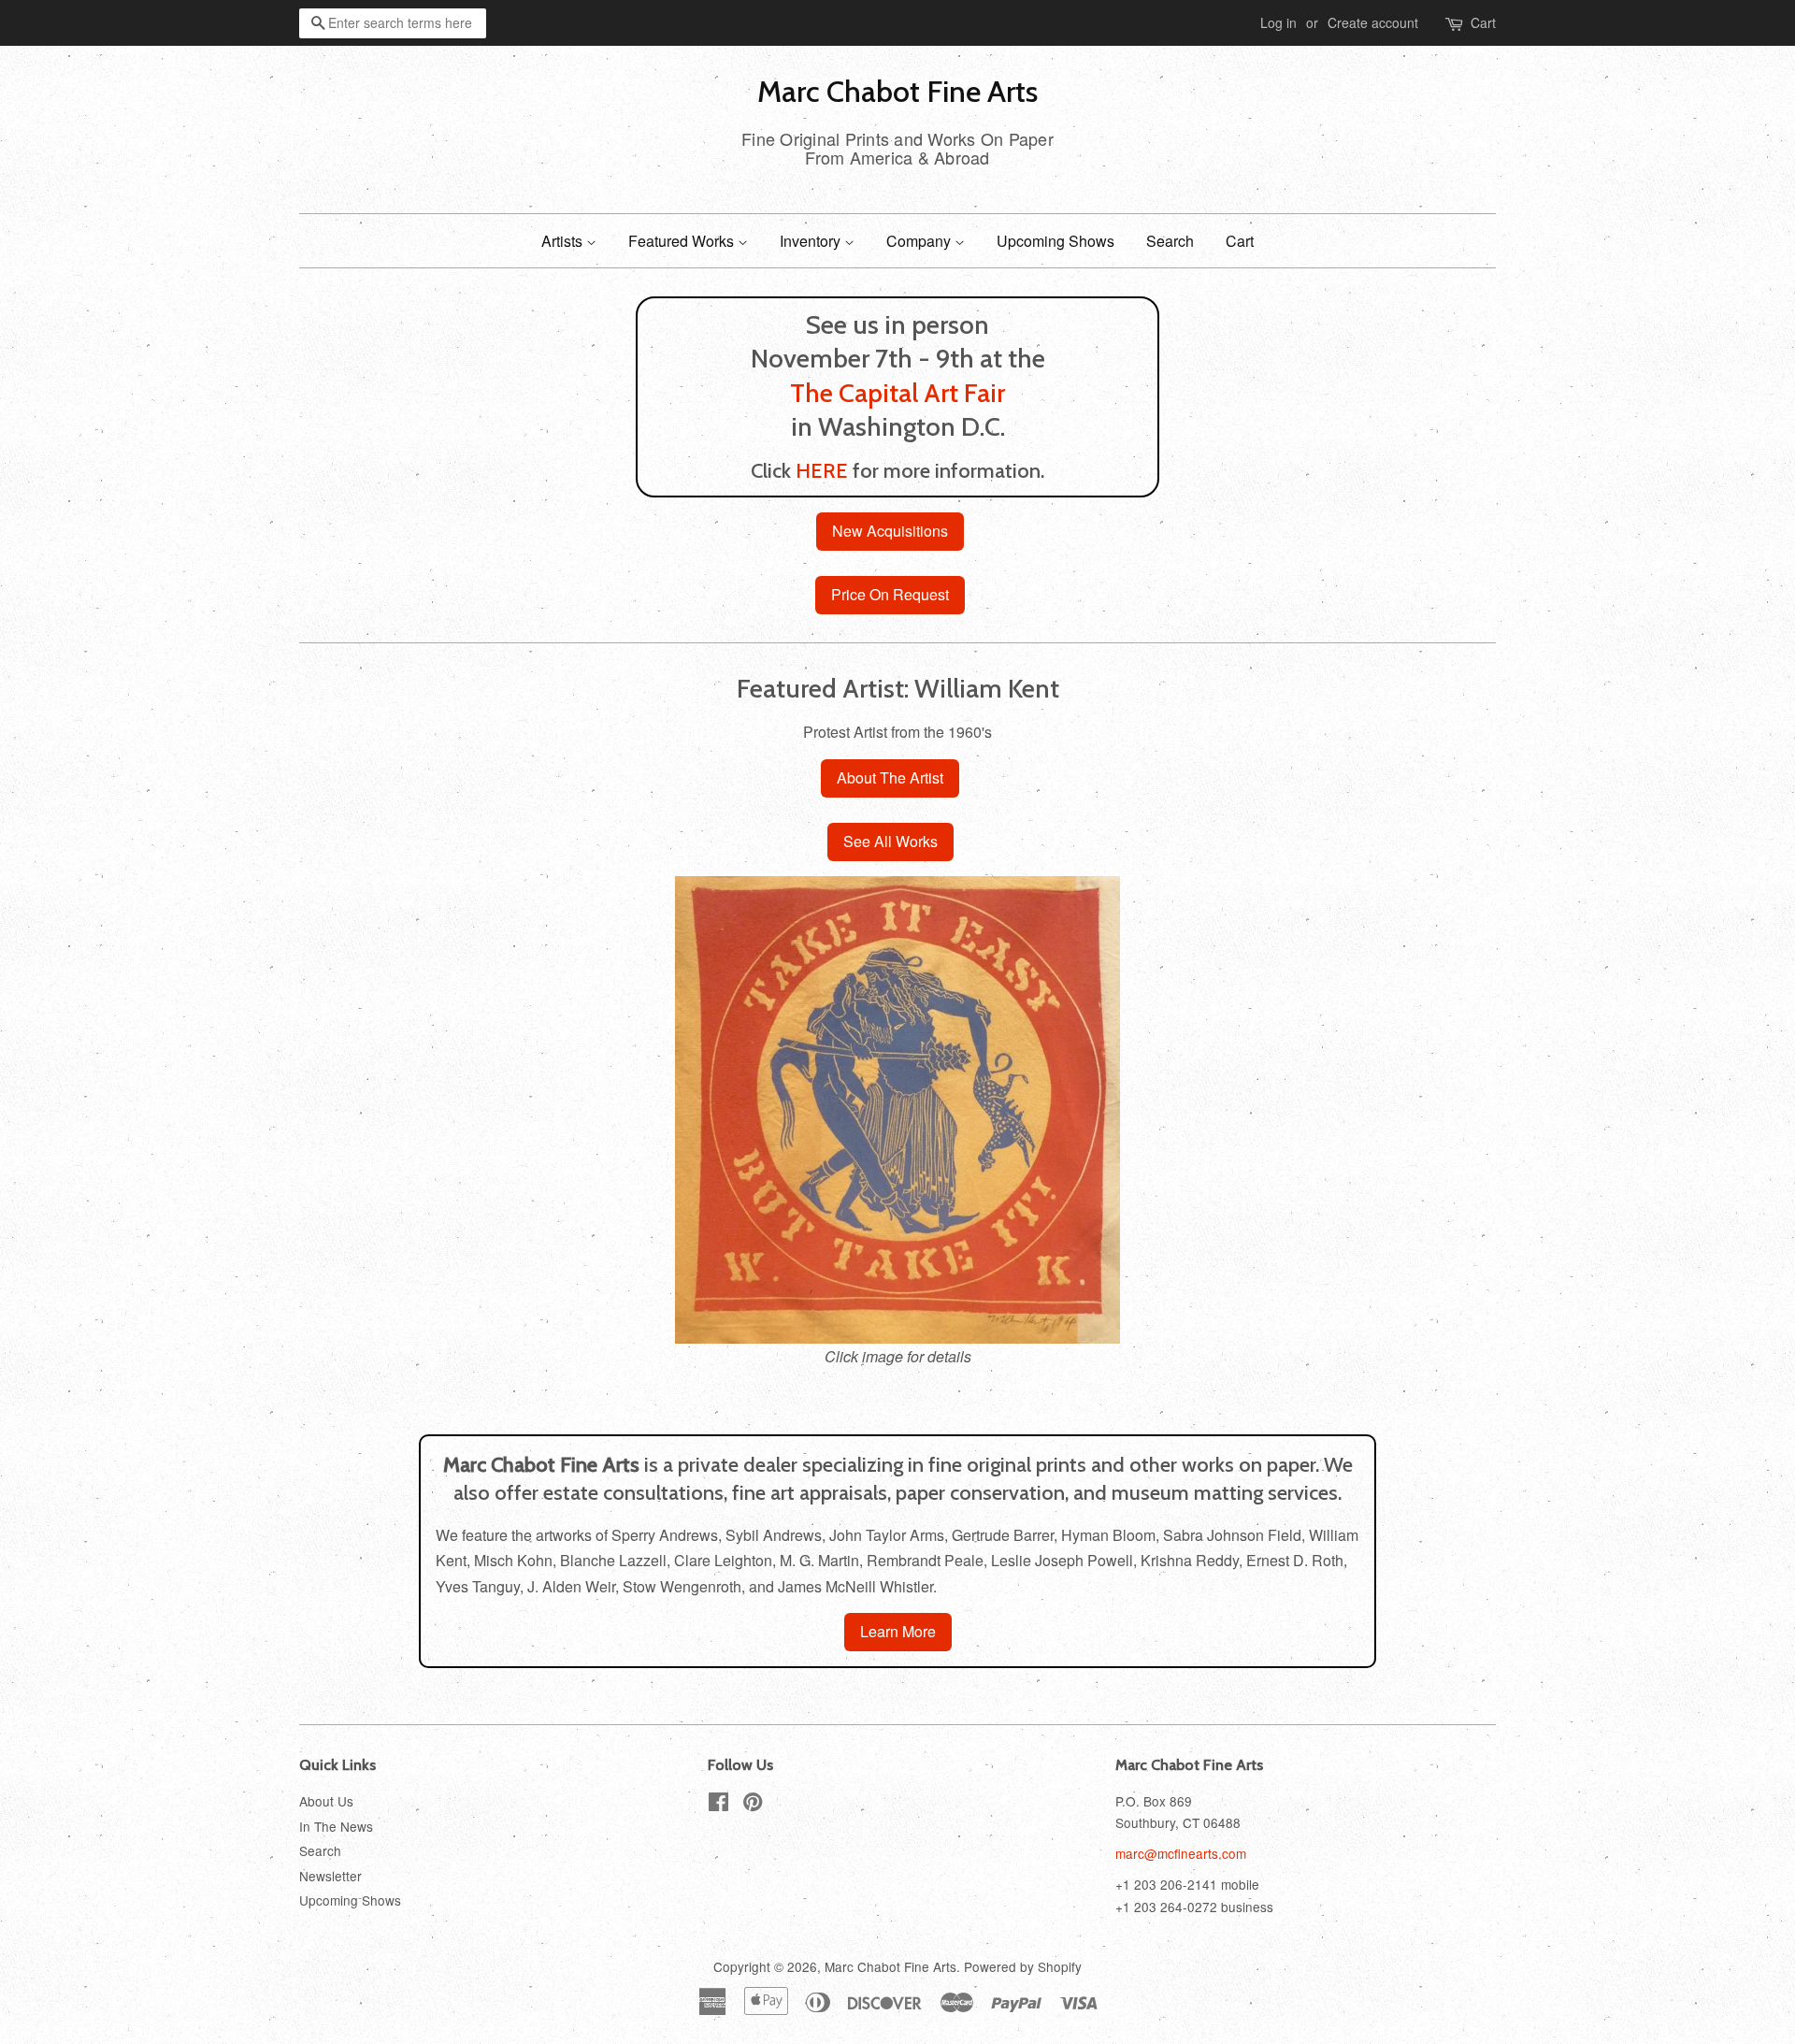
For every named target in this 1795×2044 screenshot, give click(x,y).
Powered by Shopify (1023, 1966)
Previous (339, 1110)
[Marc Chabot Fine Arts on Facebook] (718, 1805)
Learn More (898, 1631)
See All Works (890, 841)
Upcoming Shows (1055, 241)
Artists (564, 241)
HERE (822, 471)
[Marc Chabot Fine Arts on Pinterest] (753, 1805)
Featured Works (683, 241)
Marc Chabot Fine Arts (897, 92)
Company (920, 241)
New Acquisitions (890, 531)
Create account (1373, 22)
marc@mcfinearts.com (1181, 1853)
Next (1456, 1110)
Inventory (812, 241)
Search (1170, 241)
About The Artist (890, 777)
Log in (1278, 22)
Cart (1483, 22)
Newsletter (330, 1876)
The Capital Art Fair (897, 393)
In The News (336, 1826)
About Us (326, 1801)
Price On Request (890, 594)
